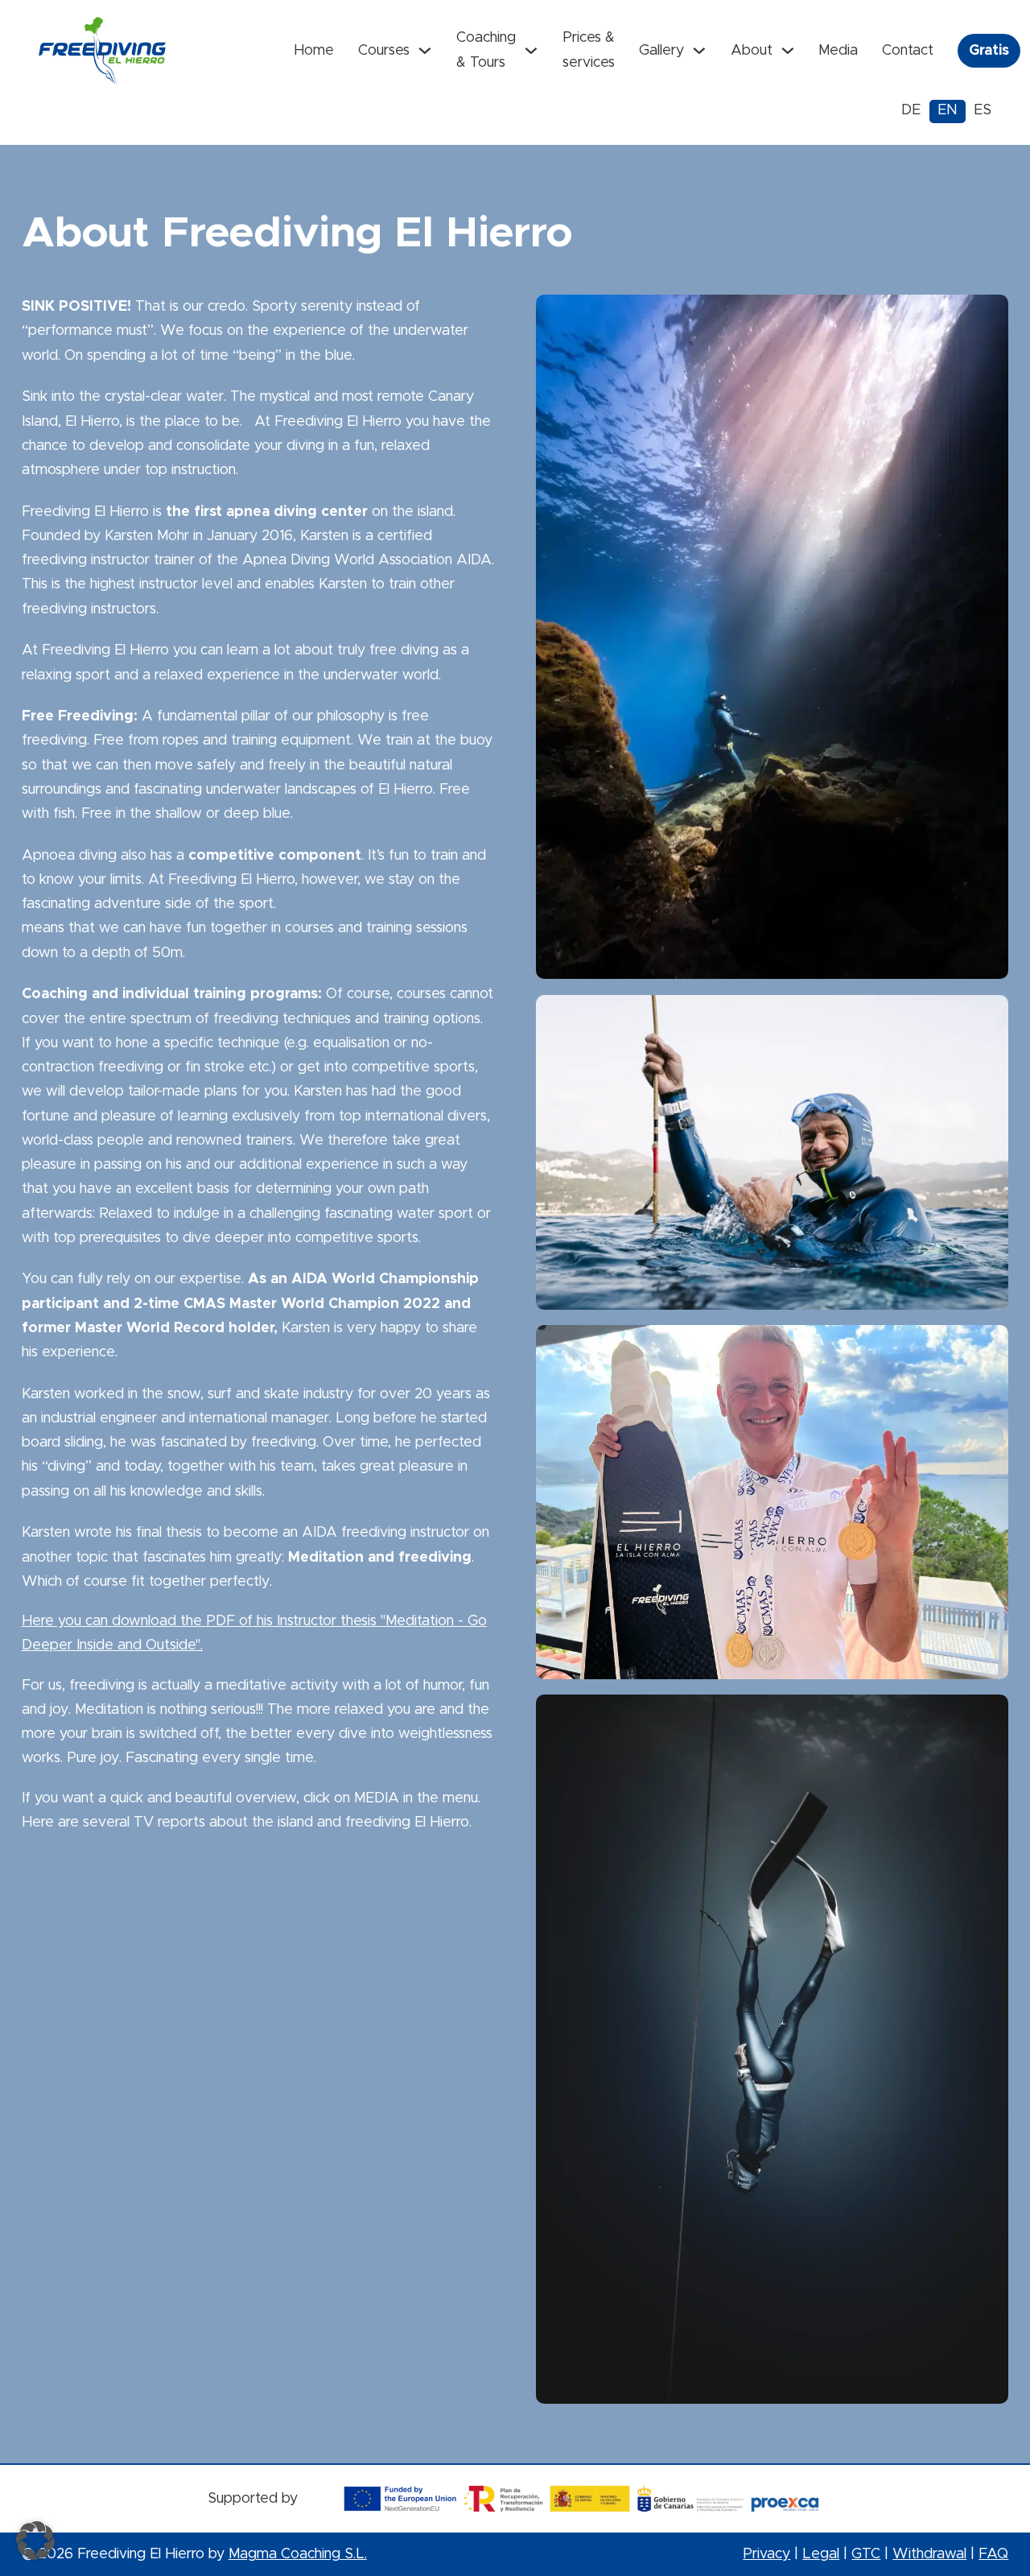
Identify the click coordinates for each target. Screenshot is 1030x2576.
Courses (384, 51)
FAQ (993, 2554)
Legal (821, 2554)
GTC (866, 2554)
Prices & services (589, 50)
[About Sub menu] (788, 51)
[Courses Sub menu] (425, 51)
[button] (35, 2541)
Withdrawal (929, 2554)
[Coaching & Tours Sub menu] (531, 51)
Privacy (766, 2554)
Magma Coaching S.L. (298, 2554)
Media (838, 51)
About (752, 51)
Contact (908, 51)
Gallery (661, 51)
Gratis (989, 51)
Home (314, 51)
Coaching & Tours (486, 50)
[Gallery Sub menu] (699, 51)
